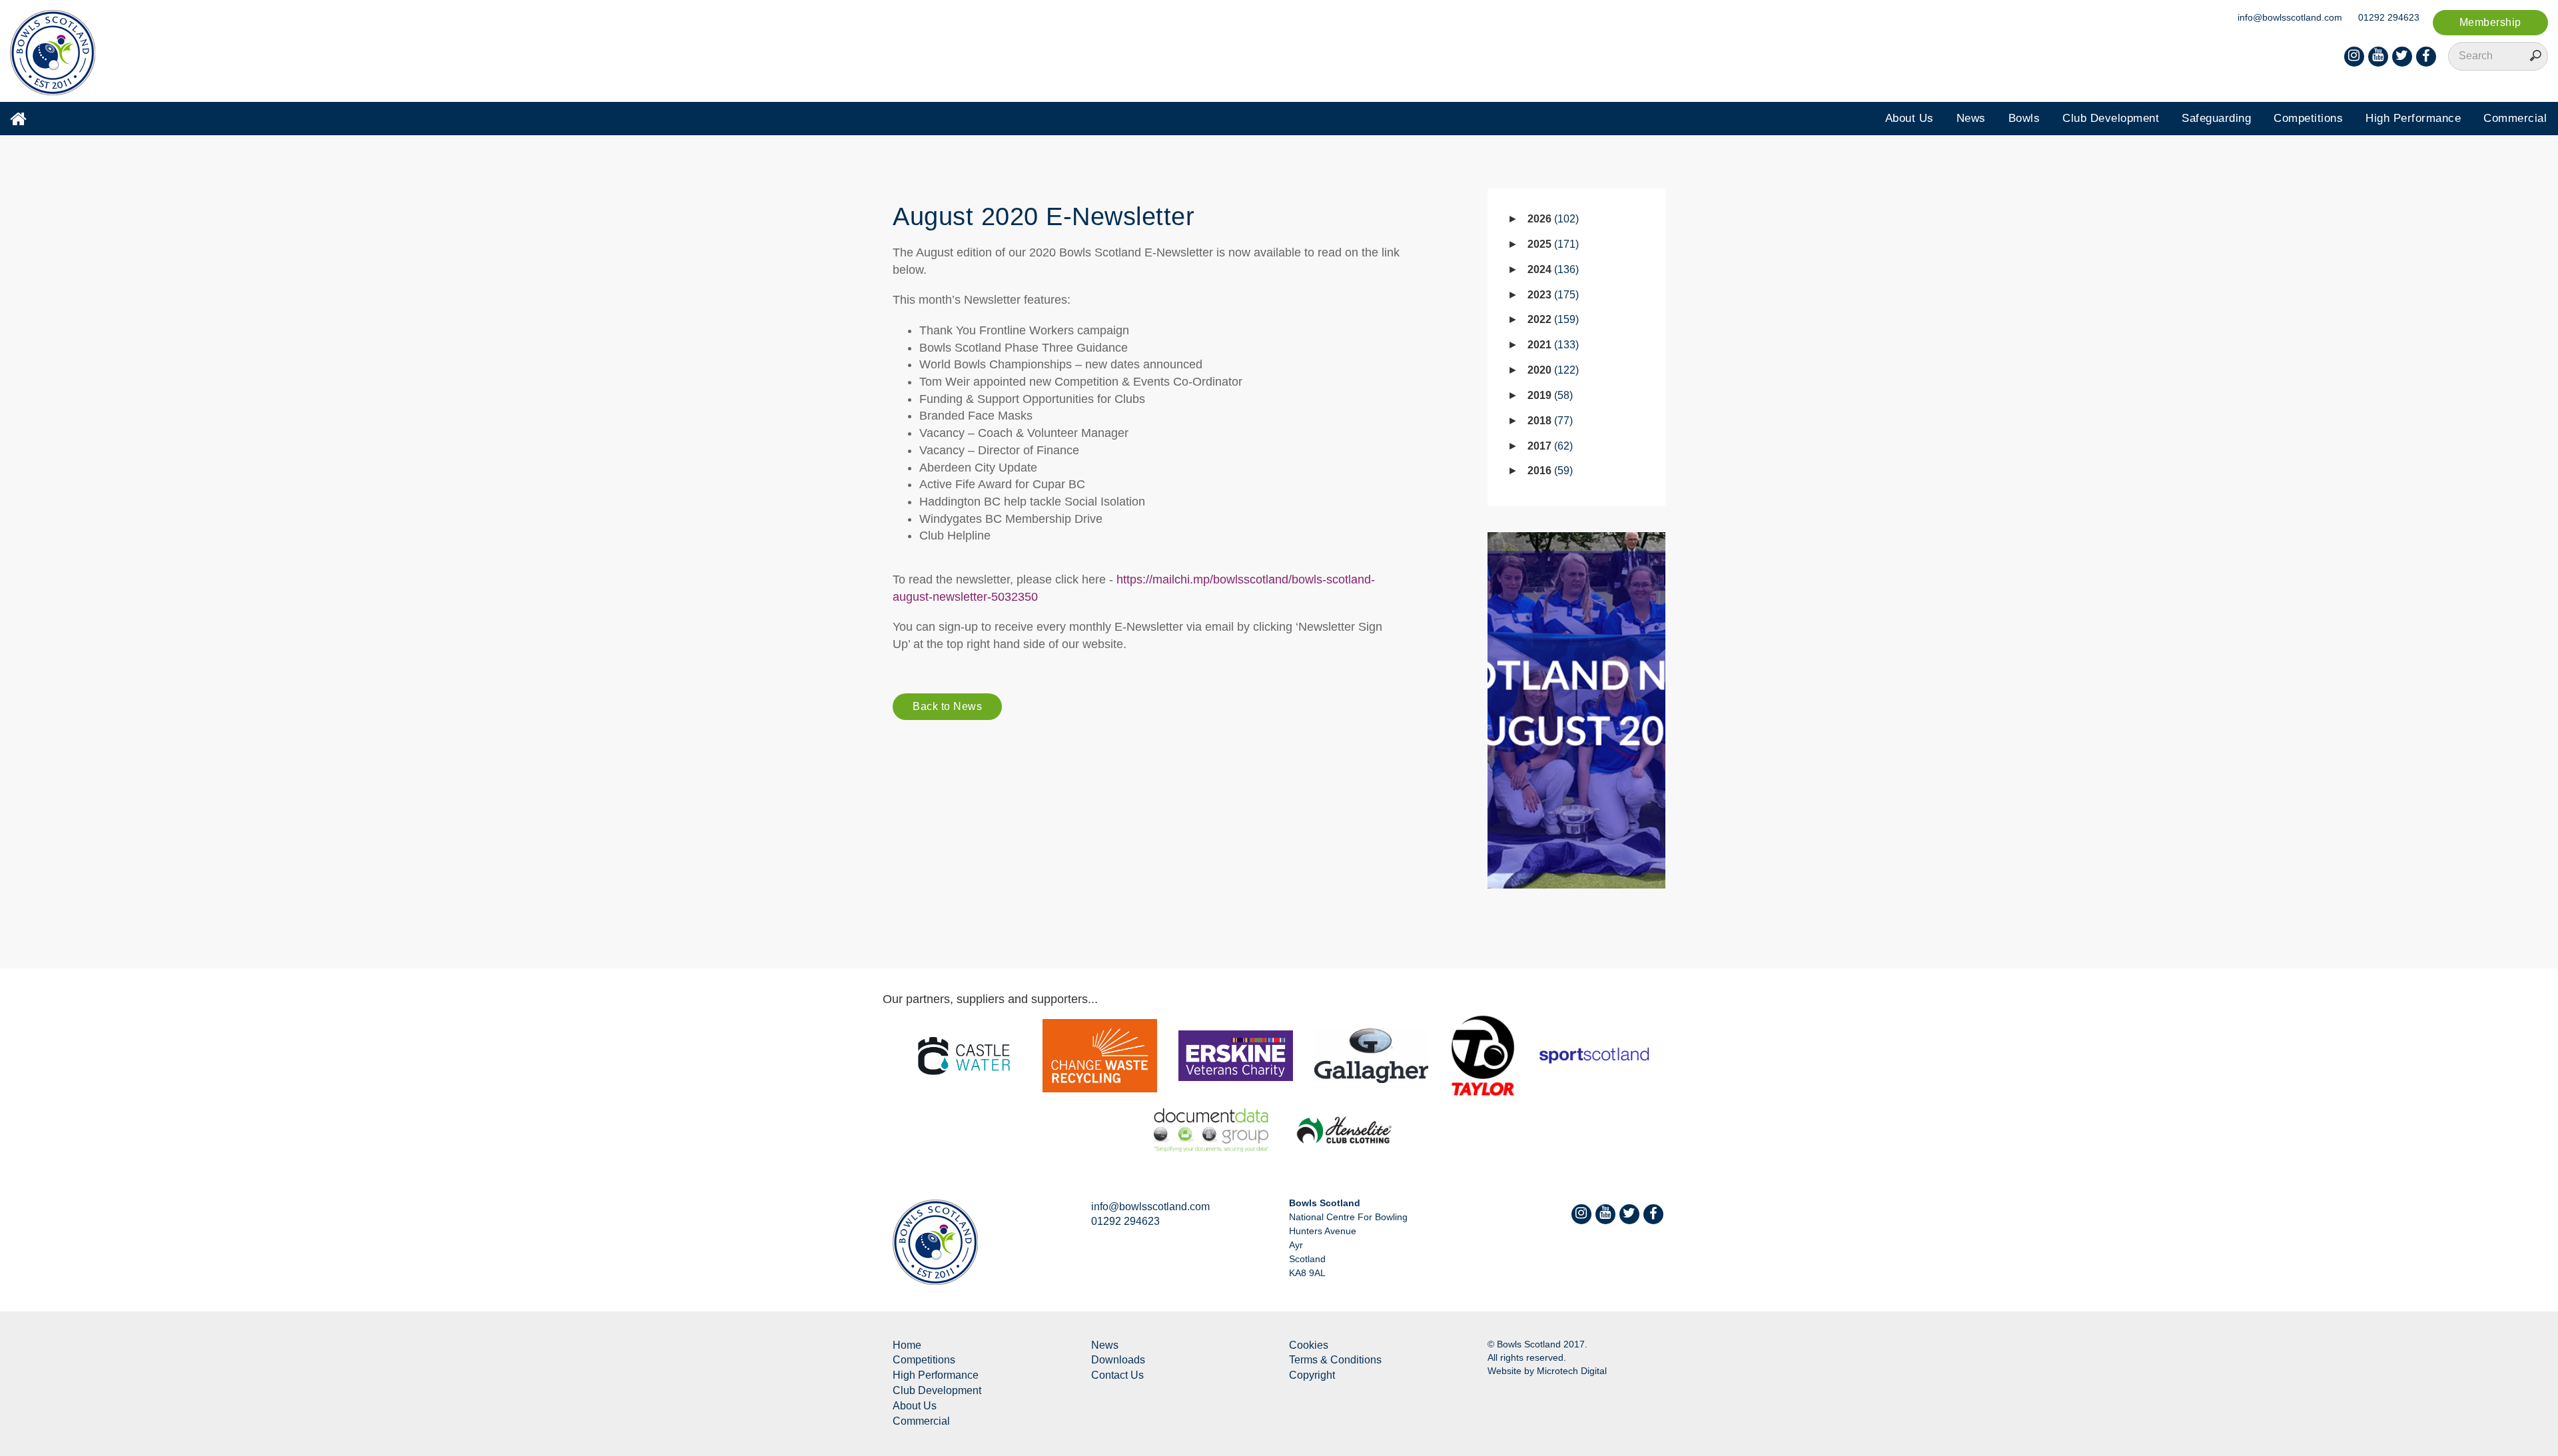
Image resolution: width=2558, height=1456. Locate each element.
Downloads (1118, 1360)
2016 (1548, 471)
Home (907, 1345)
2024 (1551, 269)
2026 (1551, 219)
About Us (1910, 118)
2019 (1548, 395)
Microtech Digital (1572, 1371)
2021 (1551, 345)
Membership (2490, 22)
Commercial (2515, 118)
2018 (1548, 421)
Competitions (2308, 118)
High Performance (2413, 118)
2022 (1551, 319)
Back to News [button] (947, 706)
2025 (1551, 244)
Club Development (2111, 118)
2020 (1551, 370)
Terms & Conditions (1335, 1360)
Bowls (2024, 118)
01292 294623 (2389, 17)
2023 (1551, 295)
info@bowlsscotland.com (2290, 17)
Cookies (1309, 1345)
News (1971, 118)
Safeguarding (2216, 118)
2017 (1548, 446)
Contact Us (1117, 1375)
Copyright (1312, 1375)
